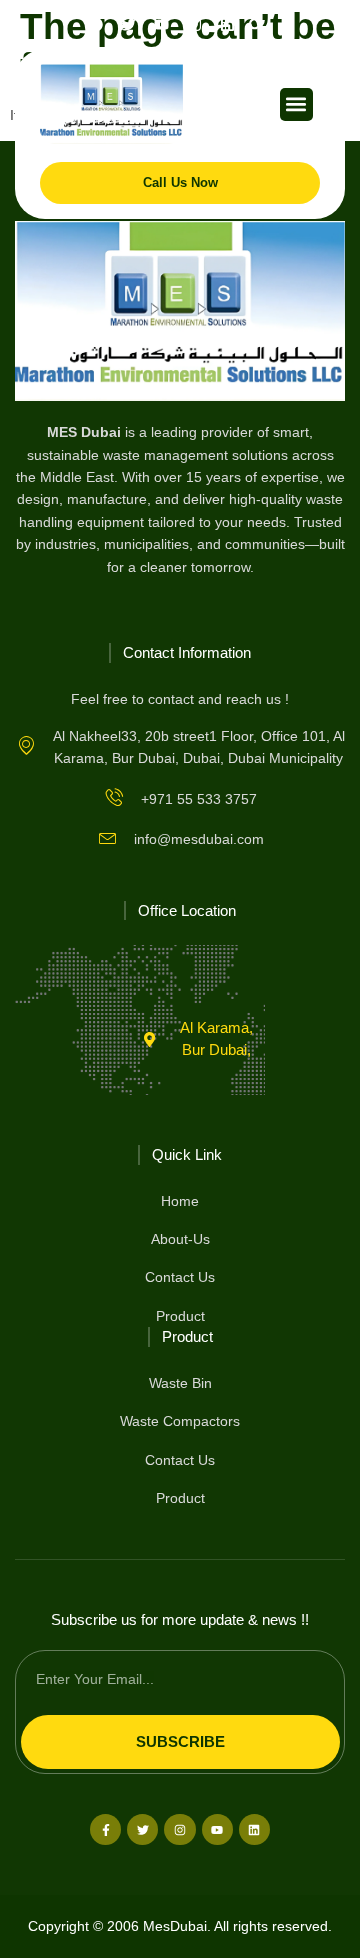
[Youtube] (217, 1829)
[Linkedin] (227, 24)
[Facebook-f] (105, 1829)
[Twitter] (142, 1829)
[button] (255, 24)
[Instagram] (194, 24)
